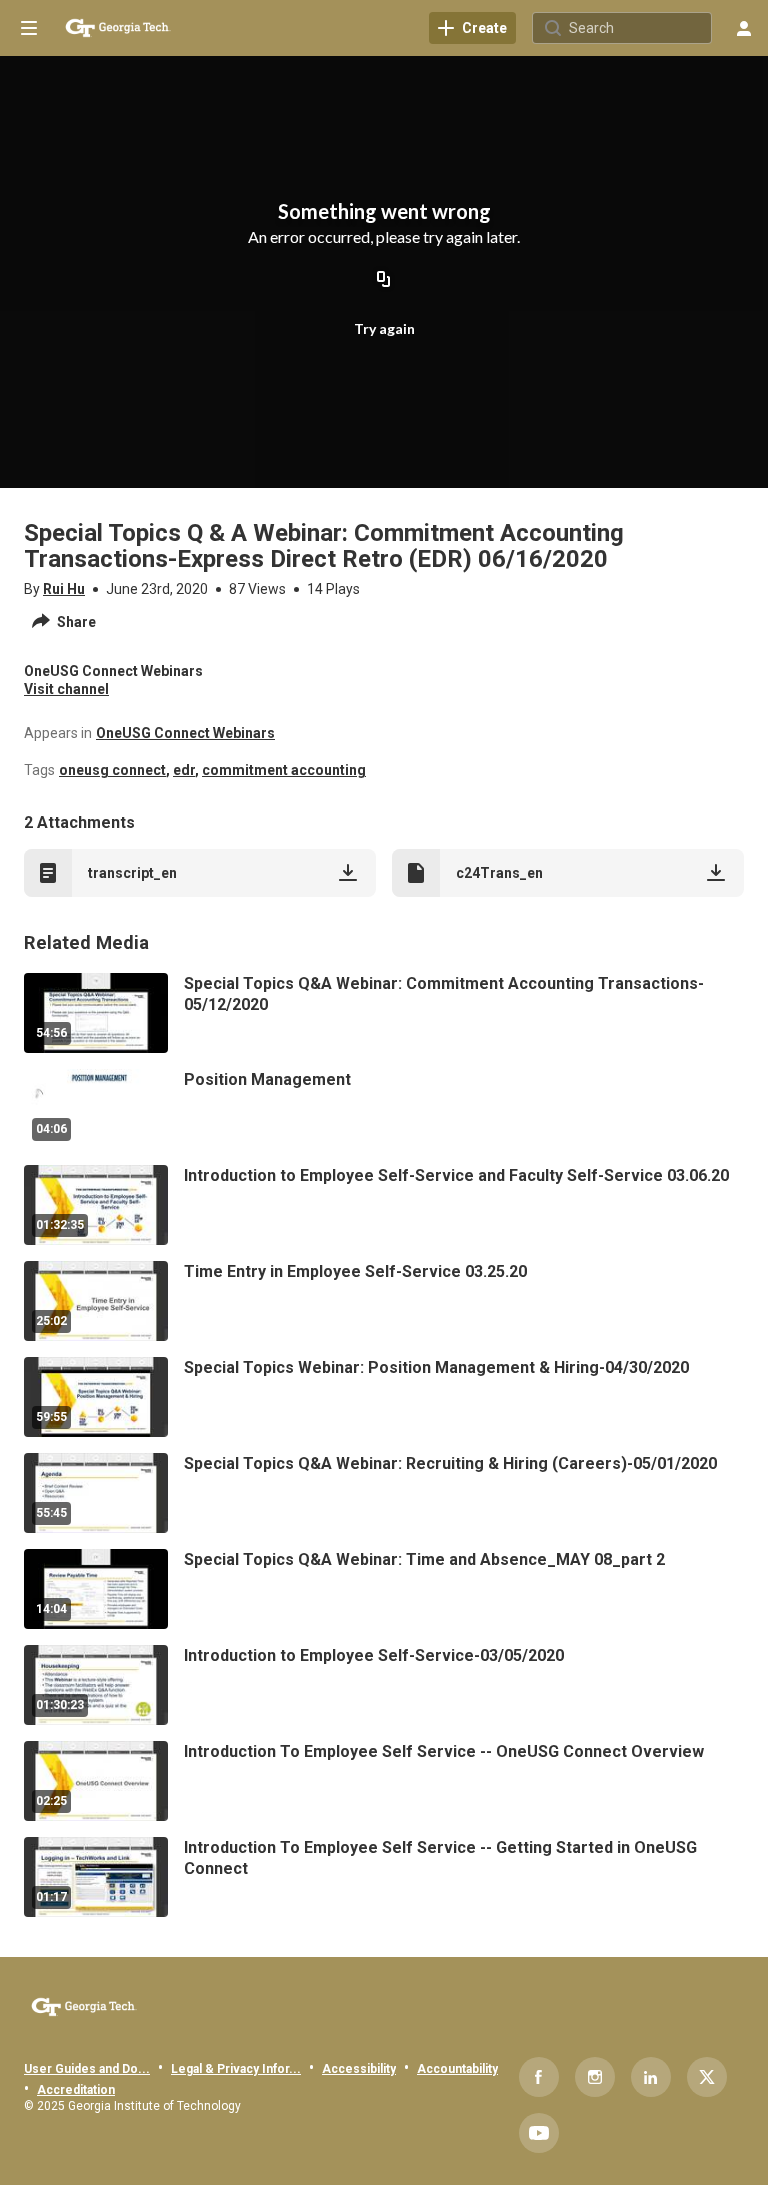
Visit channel (66, 689)
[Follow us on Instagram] (595, 2077)
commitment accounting (284, 770)
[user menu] (744, 28)
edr (184, 770)
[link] (472, 28)
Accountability (457, 2069)
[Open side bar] (29, 28)
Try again (384, 328)
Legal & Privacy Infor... (236, 2069)
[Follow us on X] (707, 2077)
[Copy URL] (384, 280)
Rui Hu (64, 589)
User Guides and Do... (87, 2069)
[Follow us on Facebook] (539, 2077)
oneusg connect (112, 770)
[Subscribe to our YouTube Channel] (539, 2133)
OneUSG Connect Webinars (185, 733)
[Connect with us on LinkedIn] (651, 2077)
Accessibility (359, 2069)
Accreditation (76, 2090)
